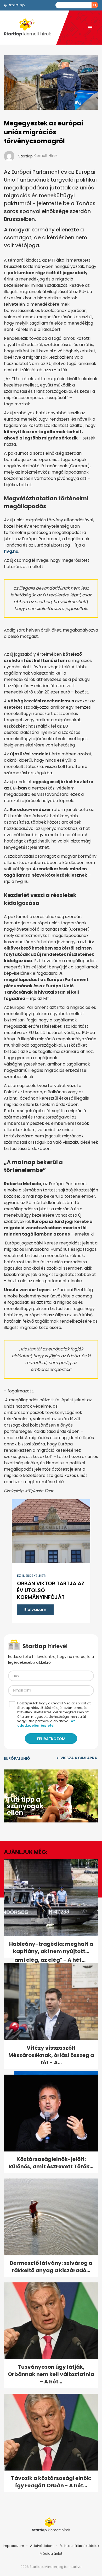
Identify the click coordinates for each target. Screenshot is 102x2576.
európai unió (17, 1758)
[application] (51, 1796)
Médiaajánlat (51, 2554)
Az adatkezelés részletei (46, 1723)
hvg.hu (11, 551)
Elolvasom (35, 1610)
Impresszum (13, 2546)
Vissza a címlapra (79, 1758)
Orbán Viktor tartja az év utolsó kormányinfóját (51, 1590)
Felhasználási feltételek (80, 2546)
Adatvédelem (42, 2546)
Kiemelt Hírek (46, 156)
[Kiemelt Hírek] (30, 28)
